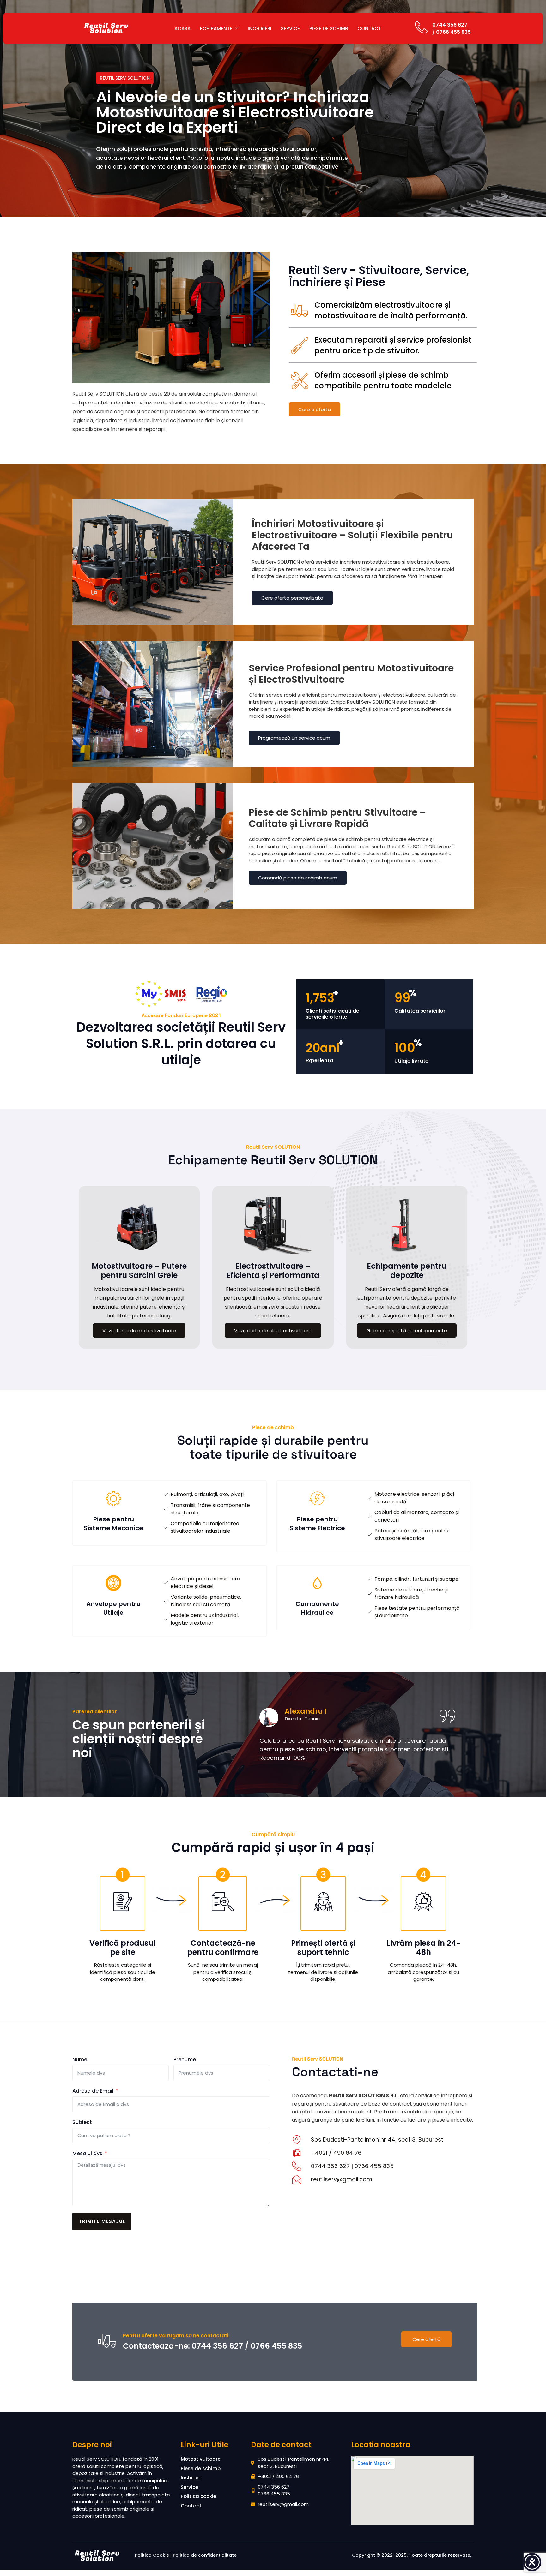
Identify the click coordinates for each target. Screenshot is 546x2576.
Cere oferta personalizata (292, 598)
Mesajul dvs (87, 2153)
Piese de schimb (329, 29)
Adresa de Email (93, 2091)
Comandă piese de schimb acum (298, 878)
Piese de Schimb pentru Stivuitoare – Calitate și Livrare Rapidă (337, 818)
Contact (369, 29)
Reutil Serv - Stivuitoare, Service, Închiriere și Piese (379, 276)
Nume (80, 2060)
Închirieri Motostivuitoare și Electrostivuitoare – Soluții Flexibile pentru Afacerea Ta (352, 535)
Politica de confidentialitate (205, 2555)
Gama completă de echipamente (407, 1330)
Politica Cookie (152, 2555)
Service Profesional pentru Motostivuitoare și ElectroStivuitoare (351, 674)
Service (290, 29)
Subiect (82, 2122)
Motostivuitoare (201, 2459)
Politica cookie (198, 2496)
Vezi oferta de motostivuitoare (139, 1330)
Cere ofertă (426, 2339)
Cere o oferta (315, 409)
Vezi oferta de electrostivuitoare (273, 1330)
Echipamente (216, 29)
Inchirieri (260, 29)
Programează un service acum (294, 738)
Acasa (182, 29)
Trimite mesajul (102, 2221)
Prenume (185, 2060)
